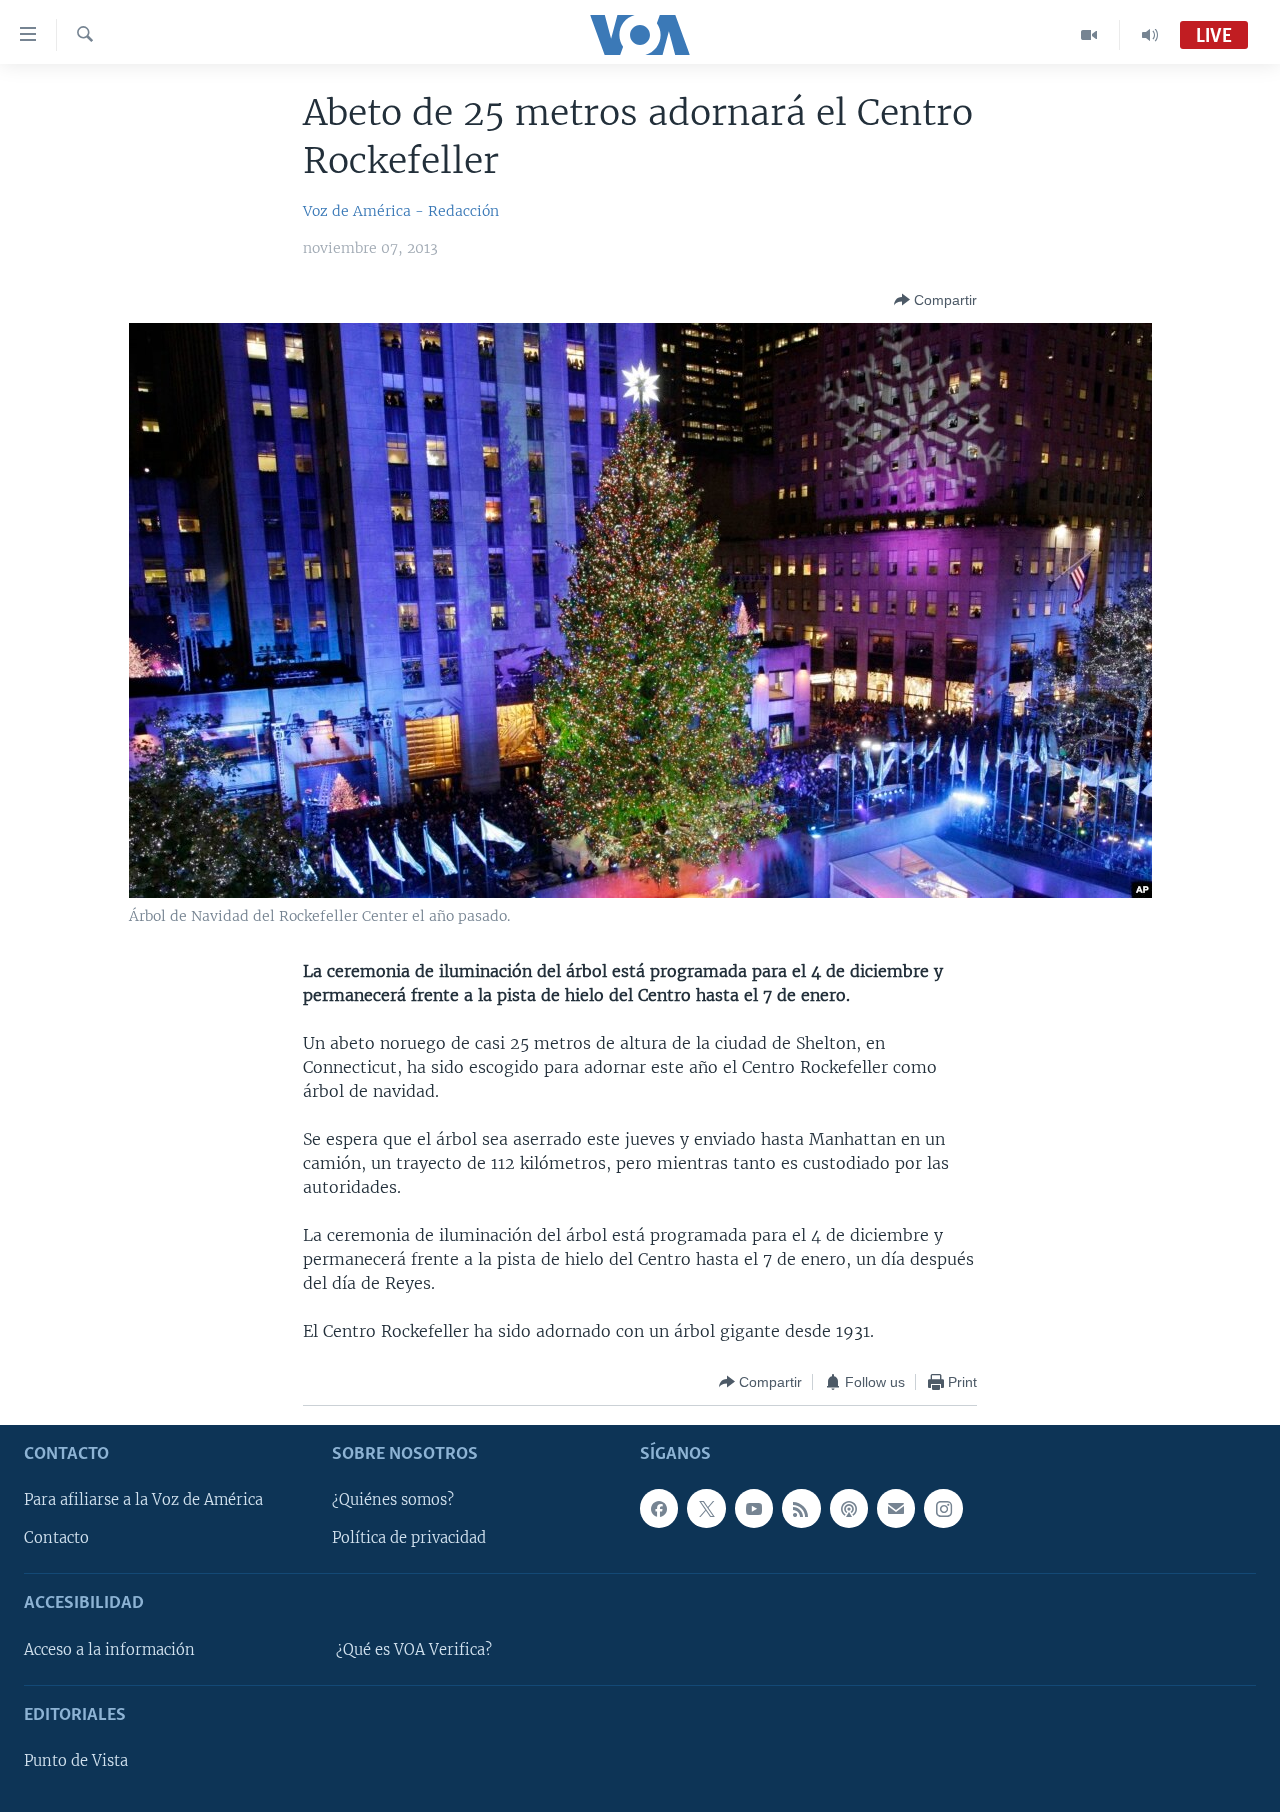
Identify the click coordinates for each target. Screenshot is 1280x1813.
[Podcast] (849, 1509)
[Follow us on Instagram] (943, 1509)
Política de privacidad (409, 1539)
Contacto (56, 1539)
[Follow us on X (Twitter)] (706, 1509)
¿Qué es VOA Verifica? (414, 1650)
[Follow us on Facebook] (659, 1509)
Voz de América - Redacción (401, 211)
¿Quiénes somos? (393, 1501)
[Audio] (1150, 35)
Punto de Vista (76, 1762)
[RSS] (801, 1509)
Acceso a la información (109, 1650)
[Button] (935, 300)
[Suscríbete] (896, 1509)
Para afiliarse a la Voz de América (143, 1501)
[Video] (1089, 35)
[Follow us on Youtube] (754, 1509)
